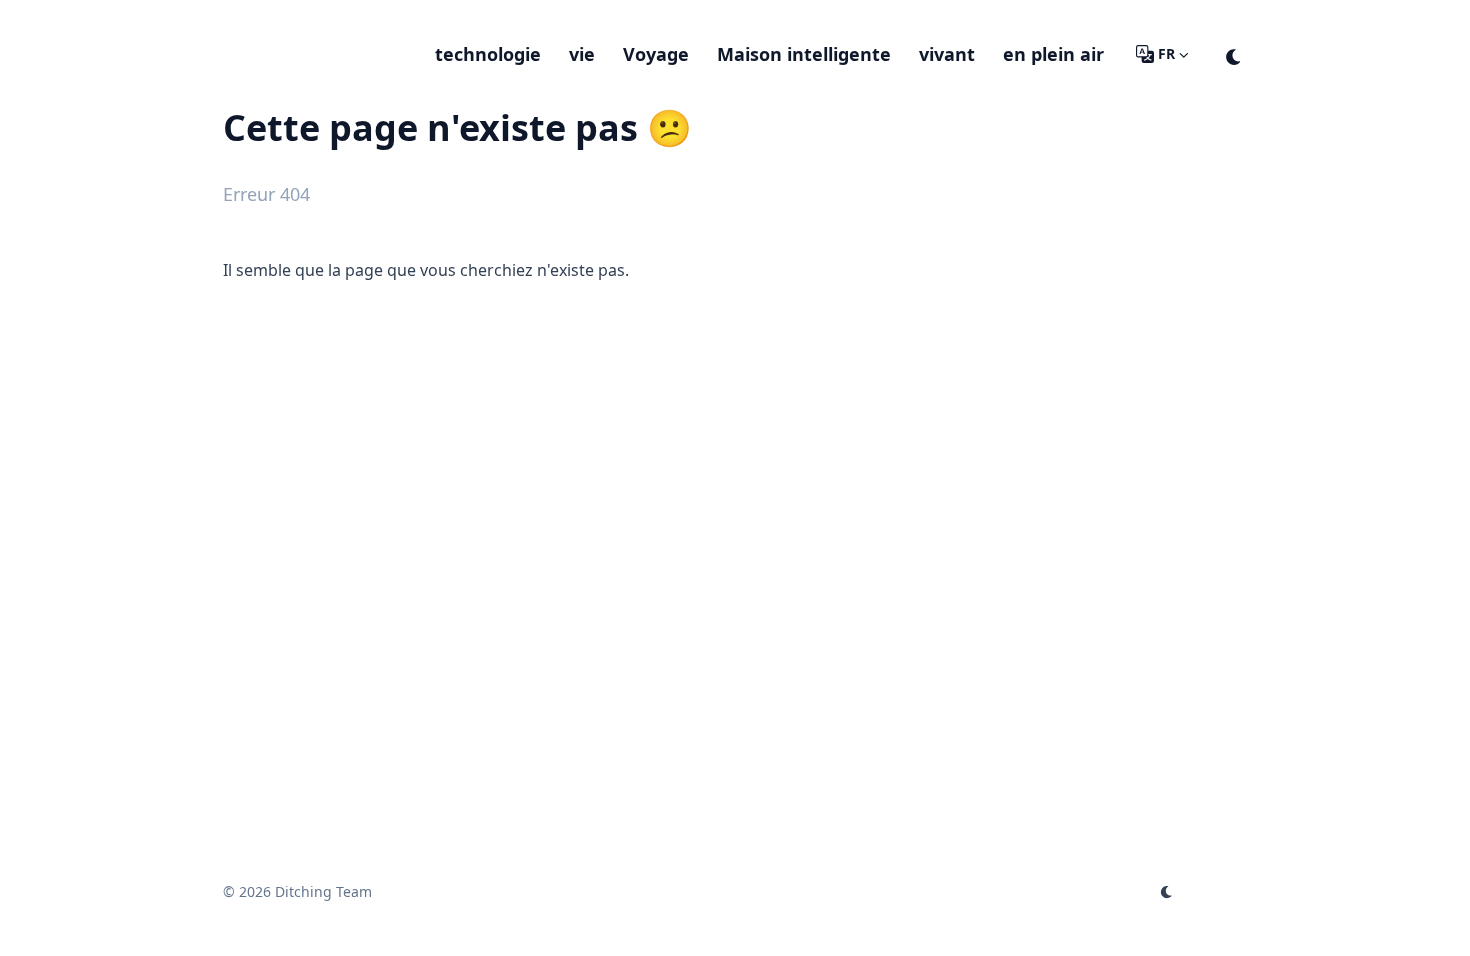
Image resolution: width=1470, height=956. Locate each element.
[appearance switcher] (1234, 54)
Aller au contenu (309, 18)
